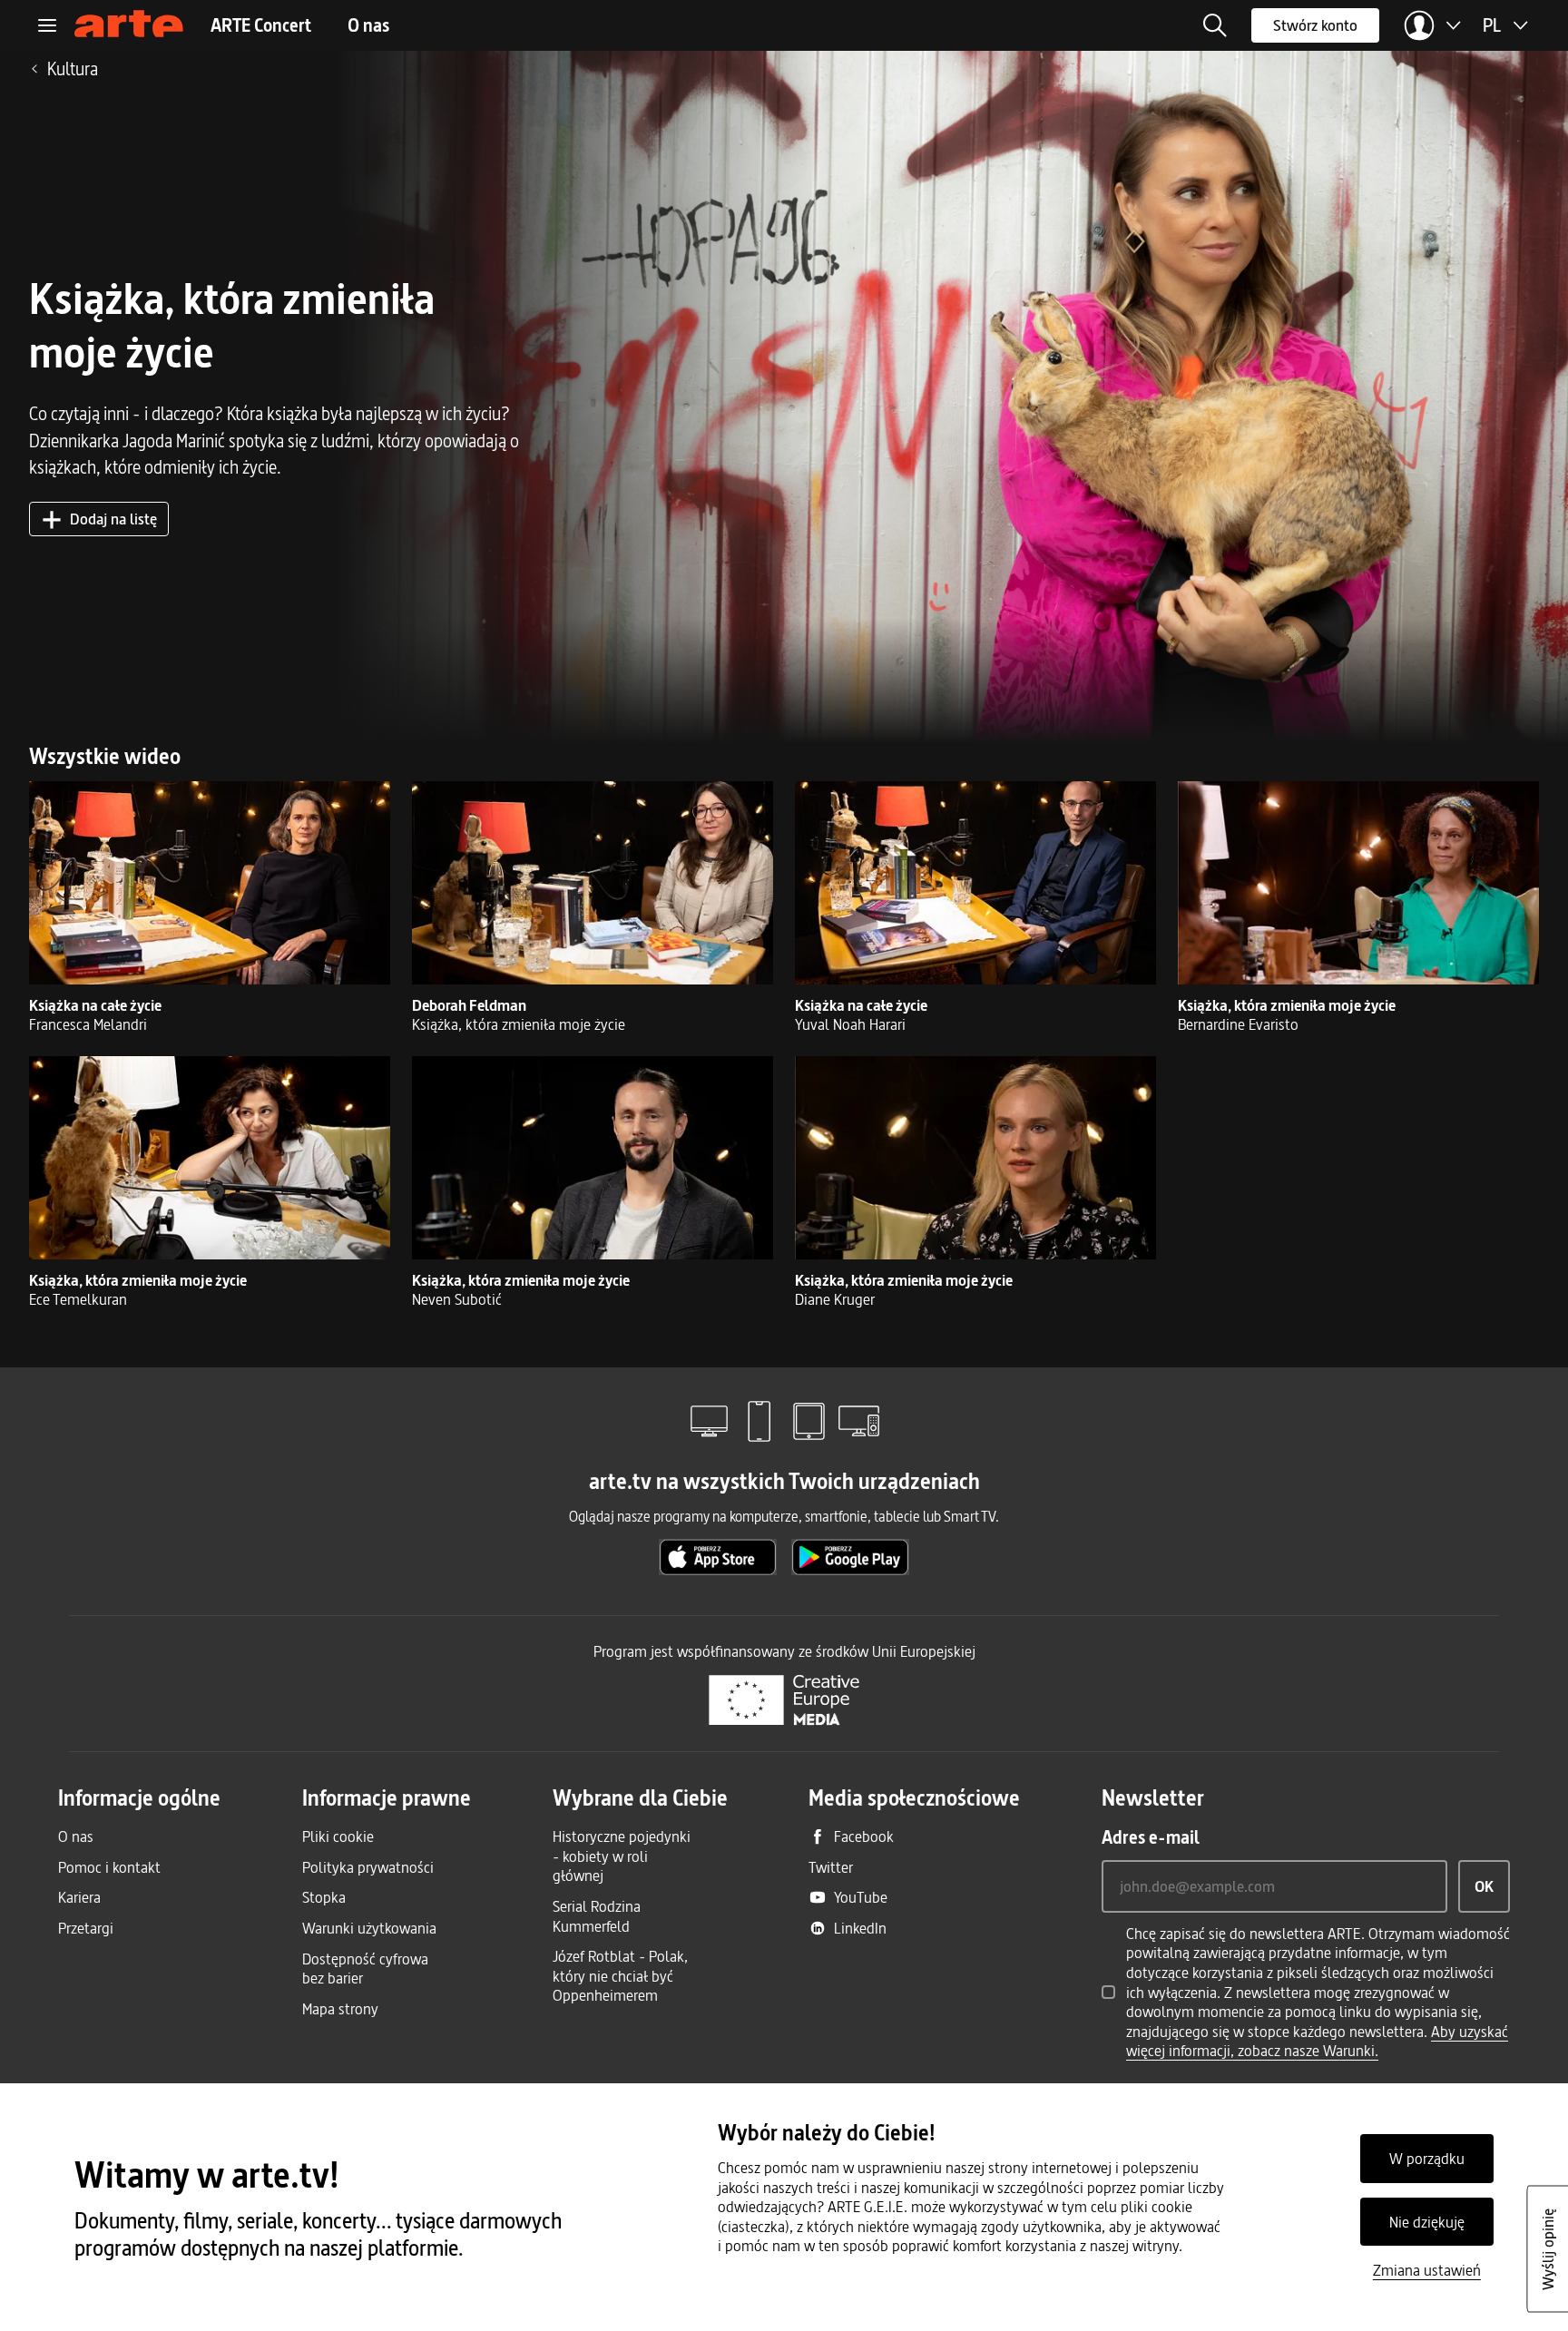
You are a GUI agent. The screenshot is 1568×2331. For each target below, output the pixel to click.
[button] (1215, 25)
